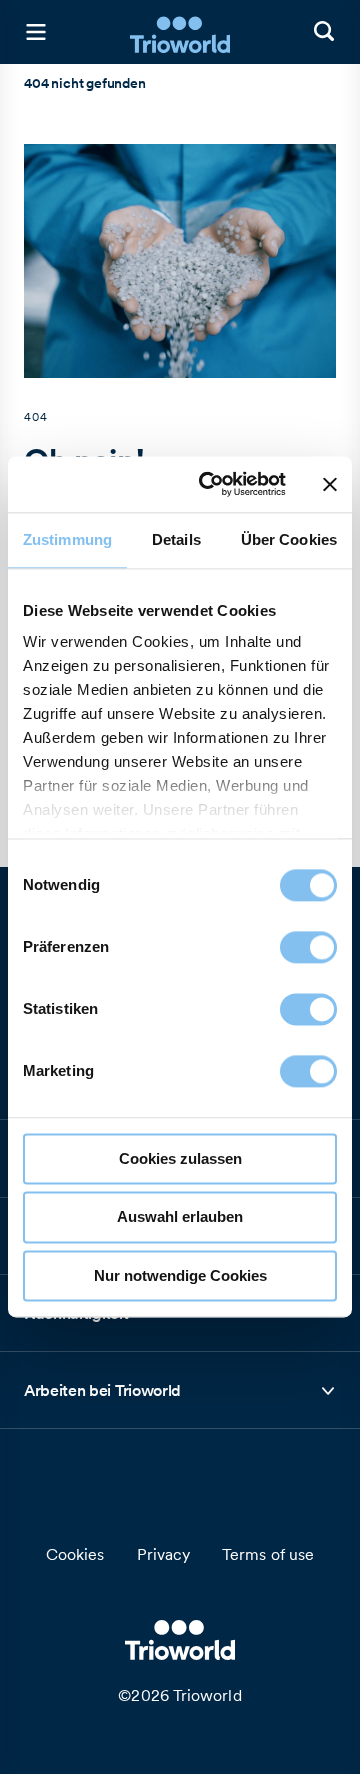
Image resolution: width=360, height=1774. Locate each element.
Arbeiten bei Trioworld (102, 1396)
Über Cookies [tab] (289, 539)
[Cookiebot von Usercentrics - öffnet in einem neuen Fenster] (211, 484)
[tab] (180, 1391)
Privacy (164, 1554)
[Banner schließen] (330, 484)
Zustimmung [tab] (67, 539)
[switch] (308, 947)
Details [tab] (176, 539)
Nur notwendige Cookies (180, 1275)
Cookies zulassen (180, 1158)
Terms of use (268, 1554)
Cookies (75, 1554)
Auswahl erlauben (180, 1217)
